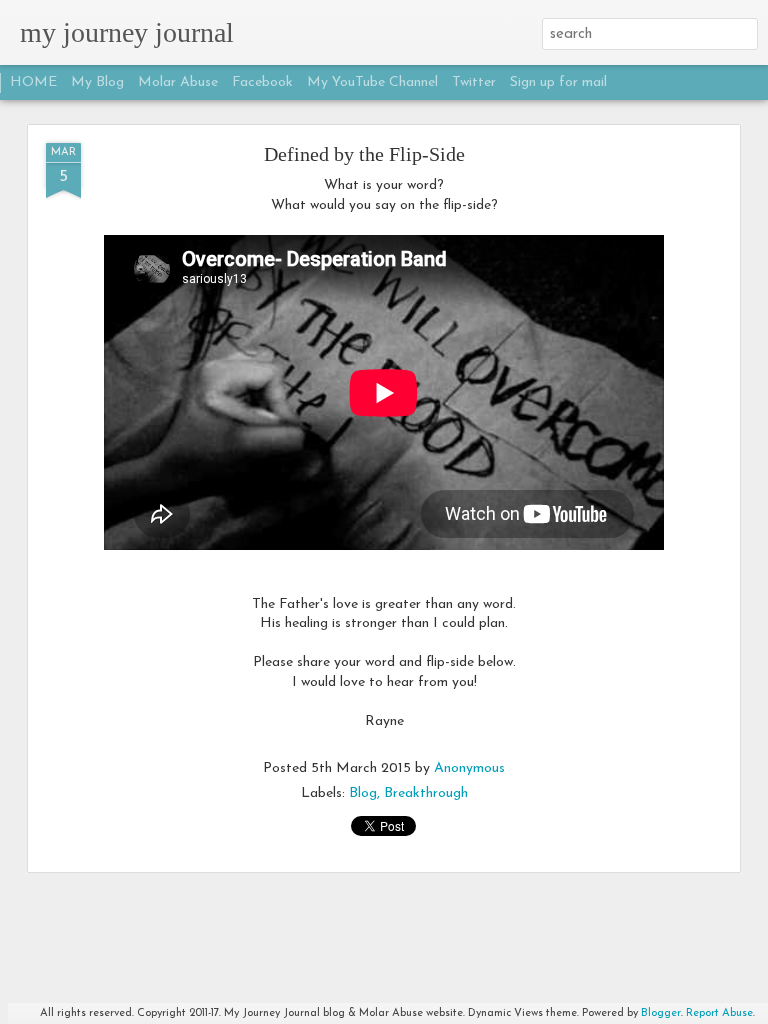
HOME (33, 82)
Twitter (474, 82)
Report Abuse (719, 1013)
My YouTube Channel (372, 82)
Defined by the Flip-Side (364, 154)
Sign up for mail (558, 82)
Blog (363, 793)
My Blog (97, 82)
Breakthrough (426, 793)
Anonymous (469, 768)
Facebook (262, 82)
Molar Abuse (178, 82)
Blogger (661, 1013)
